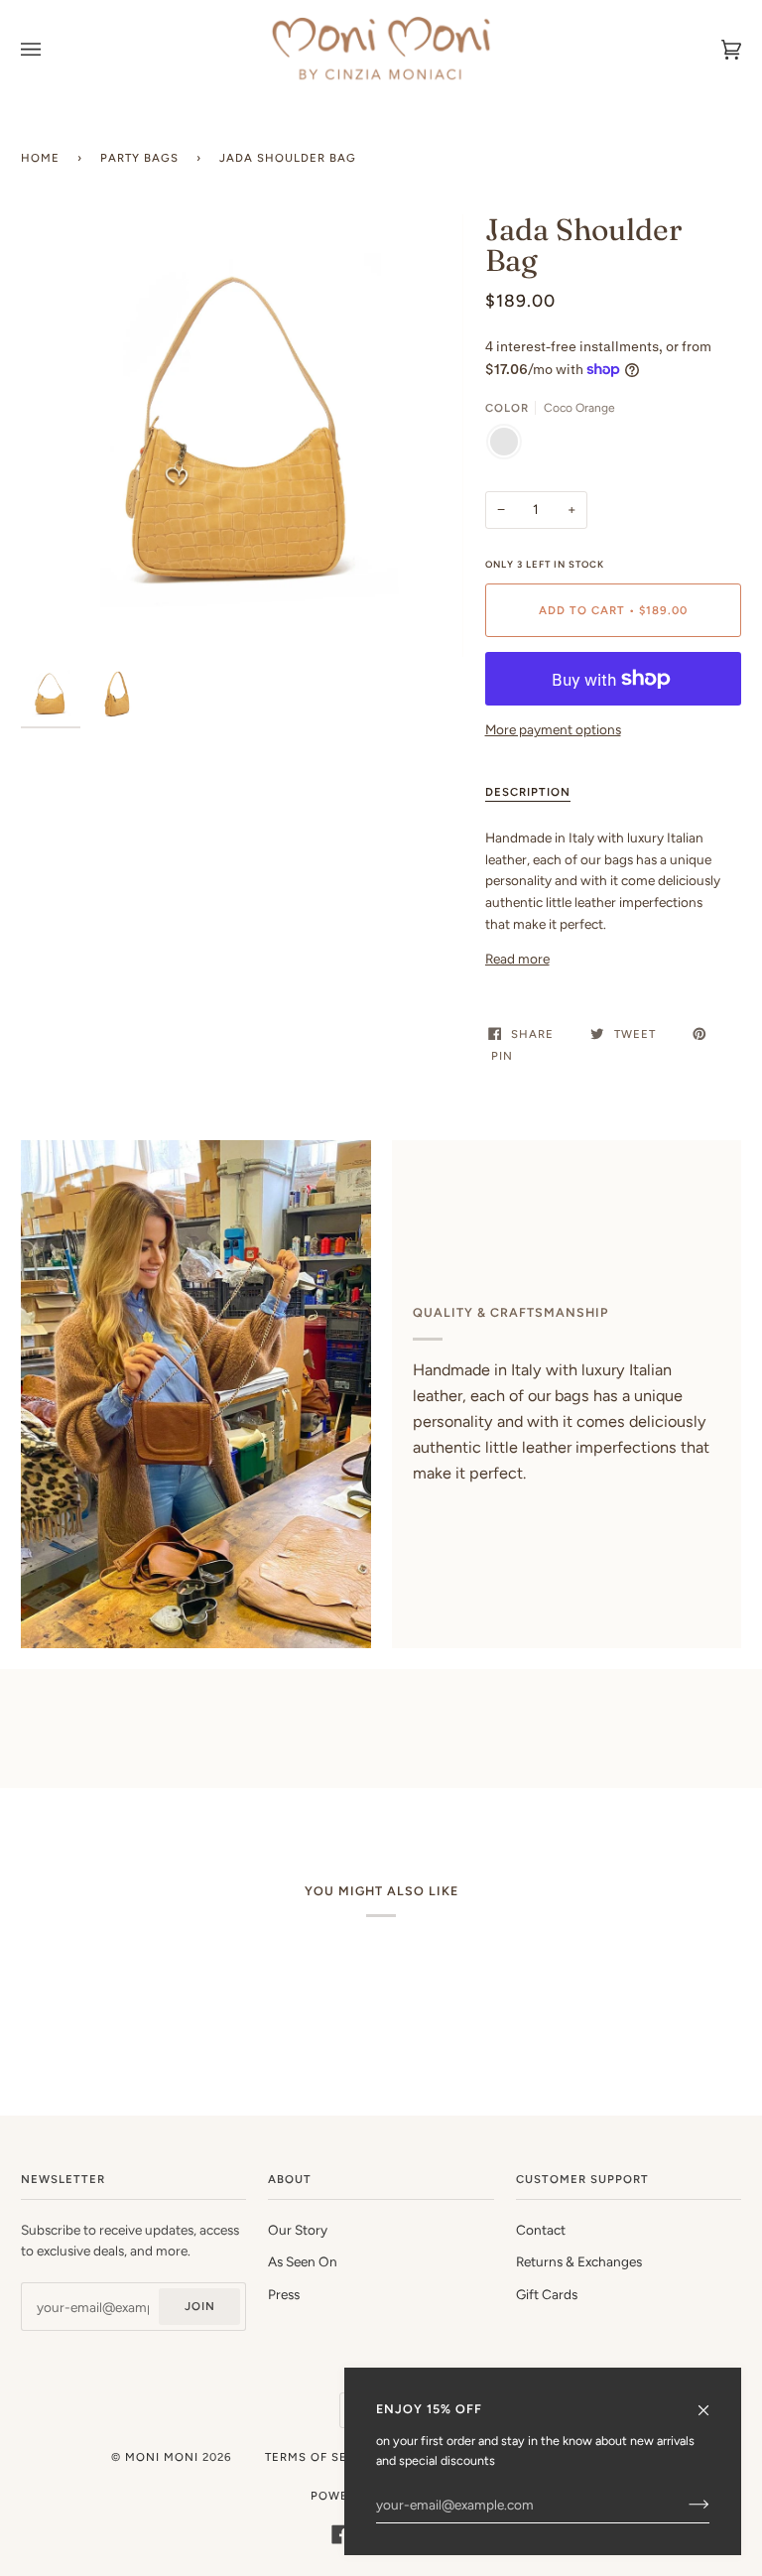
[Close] (712, 2402)
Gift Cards (547, 2294)
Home (40, 158)
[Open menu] (51, 50)
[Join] (683, 2505)
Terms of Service (325, 2457)
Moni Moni (162, 2457)
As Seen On (303, 2261)
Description (528, 792)
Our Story (298, 2230)
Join (200, 2306)
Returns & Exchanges (579, 2261)
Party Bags (139, 158)
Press (284, 2294)
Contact (541, 2230)
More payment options (553, 729)
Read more (517, 959)
